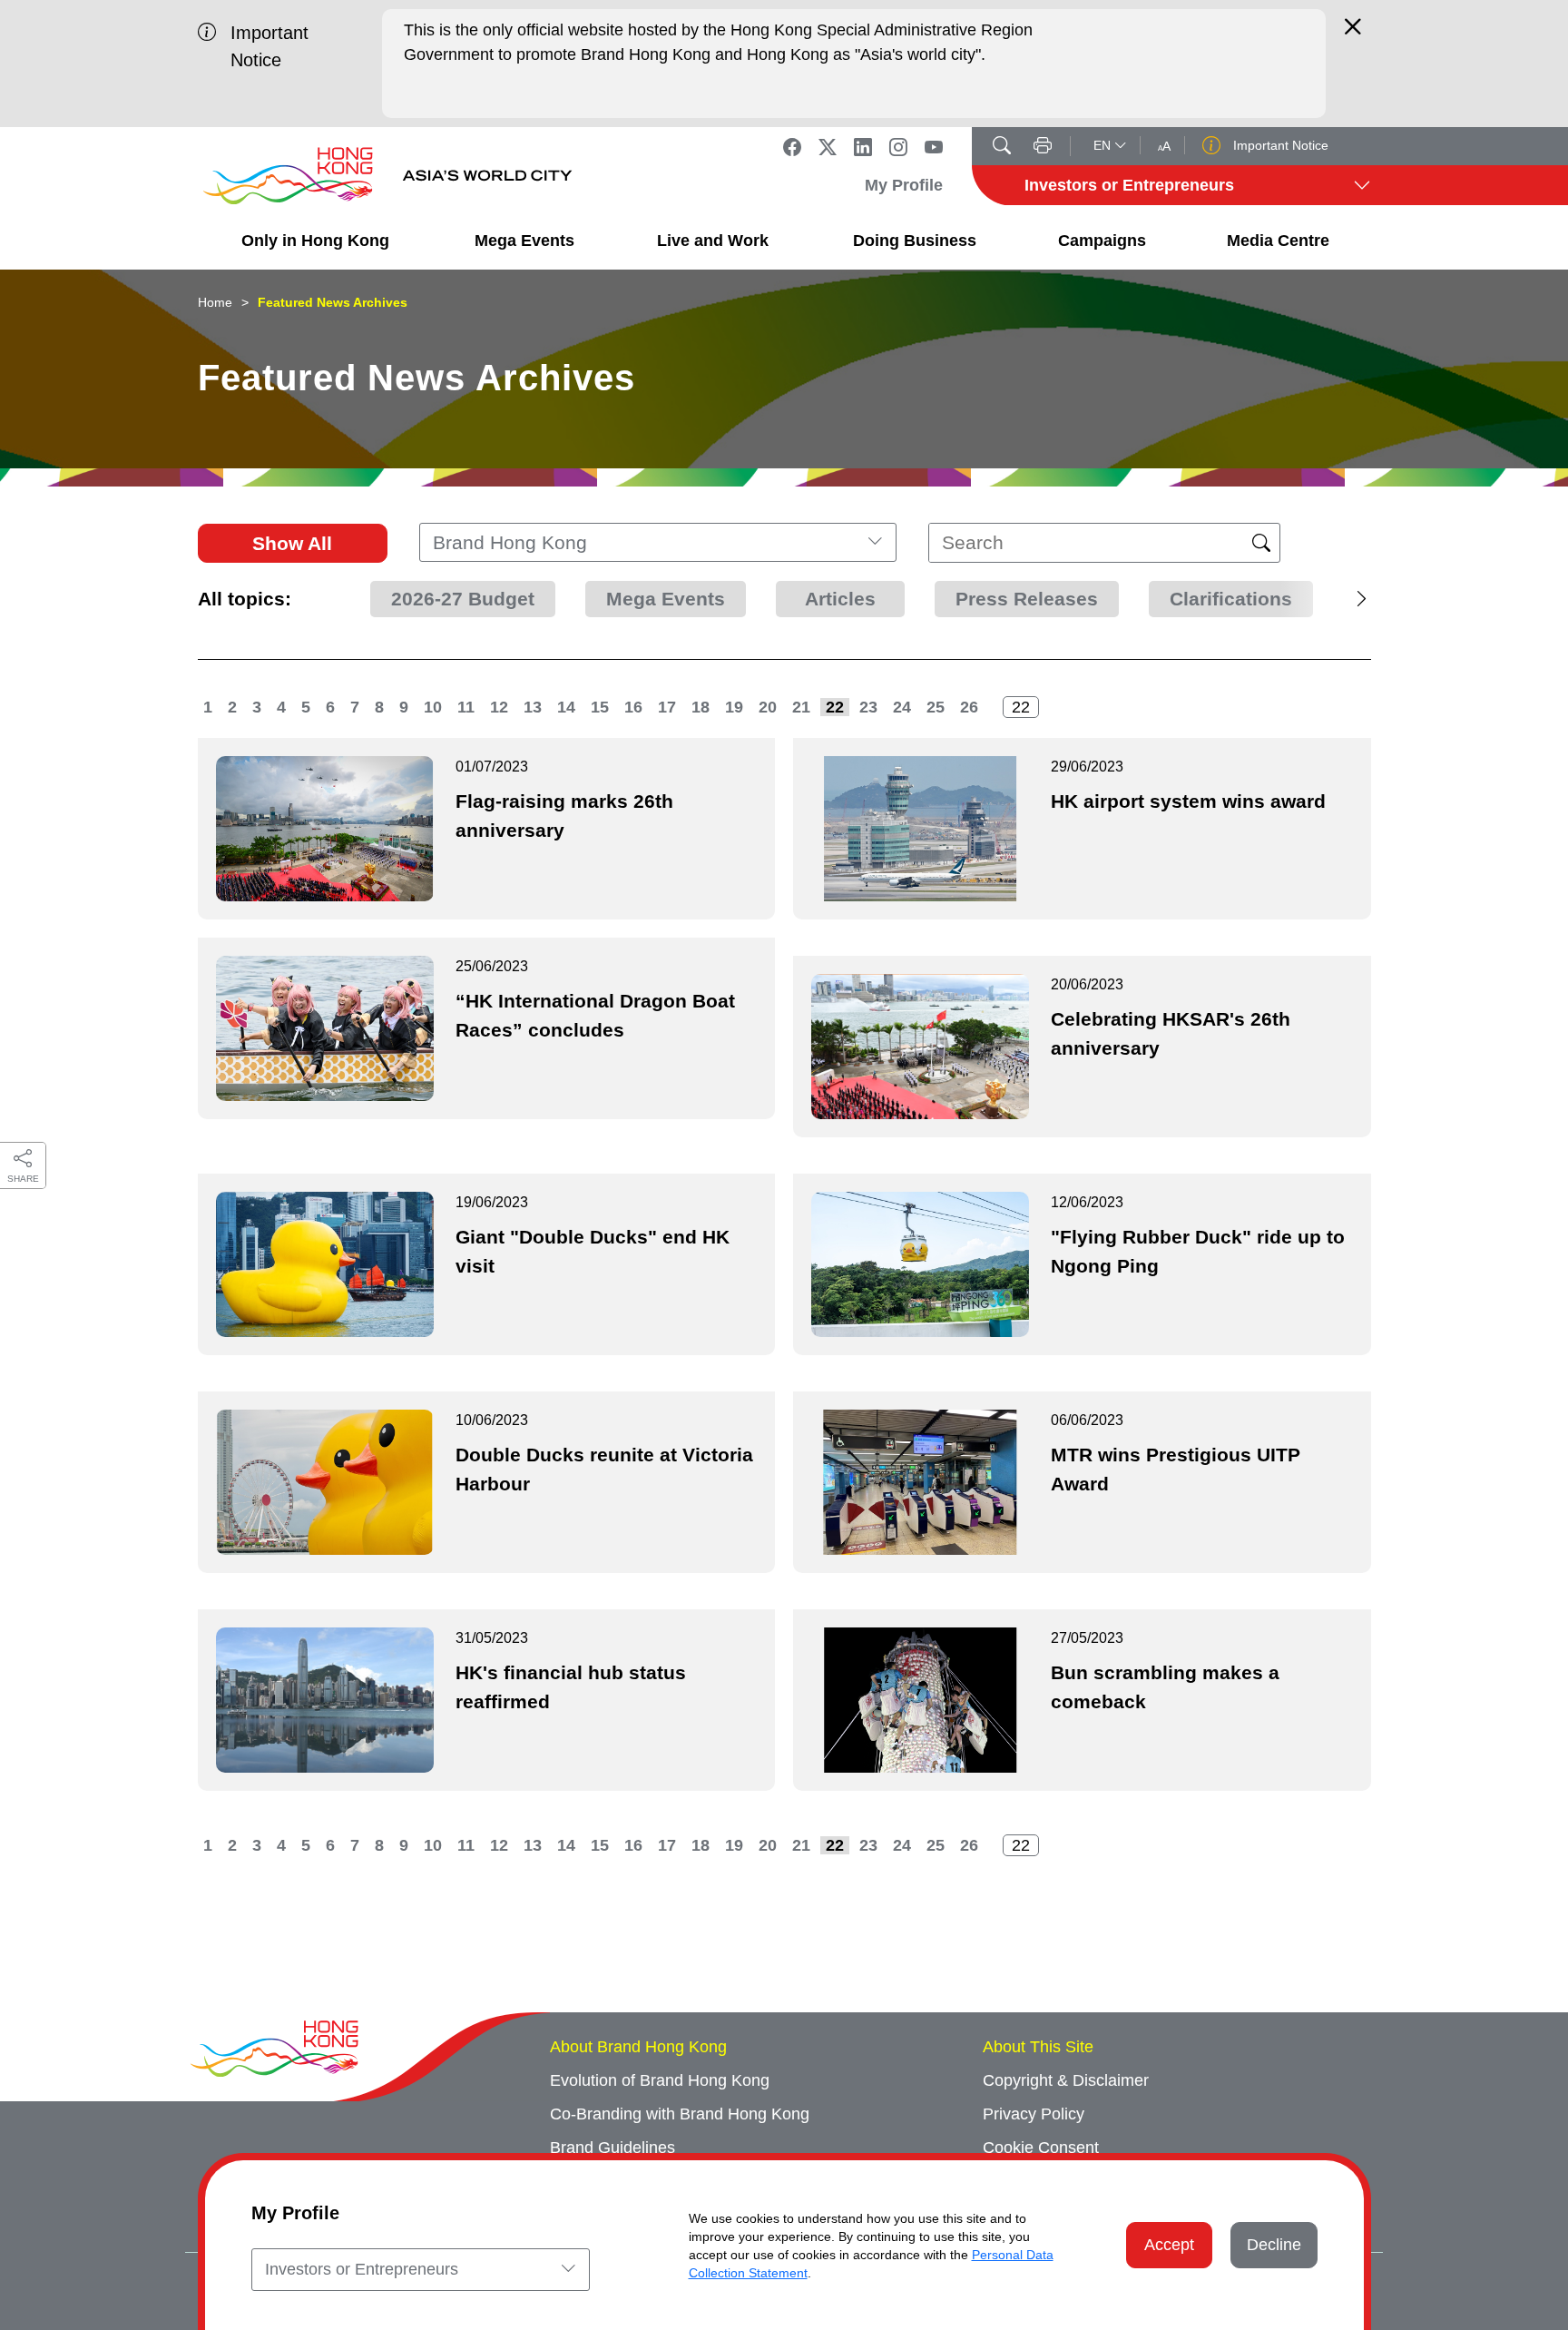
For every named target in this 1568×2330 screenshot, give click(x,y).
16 (633, 707)
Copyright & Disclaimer (1066, 2080)
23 (868, 707)
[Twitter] (828, 146)
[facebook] (792, 146)
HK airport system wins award (1188, 801)
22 (835, 707)
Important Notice (1279, 145)
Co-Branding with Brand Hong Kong (680, 2114)
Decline (1274, 2245)
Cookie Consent (1041, 2148)
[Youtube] (934, 146)
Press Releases (1027, 599)
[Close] (1353, 34)
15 (600, 707)
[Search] (1002, 147)
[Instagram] (898, 146)
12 (499, 707)
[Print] (1043, 147)
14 (566, 707)
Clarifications (1231, 599)
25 (936, 707)
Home (215, 302)
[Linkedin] (863, 146)
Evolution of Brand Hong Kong (660, 2080)
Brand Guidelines (612, 2148)
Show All (292, 543)
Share (23, 1179)
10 (433, 707)
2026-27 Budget (463, 599)
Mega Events (666, 599)
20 (768, 707)
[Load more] (1326, 599)
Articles (840, 599)
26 (969, 707)
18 (701, 707)
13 (533, 707)
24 (902, 707)
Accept (1169, 2245)
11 (466, 707)
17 (667, 707)
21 (801, 707)
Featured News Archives (333, 302)
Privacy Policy (1034, 2114)
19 (734, 707)
